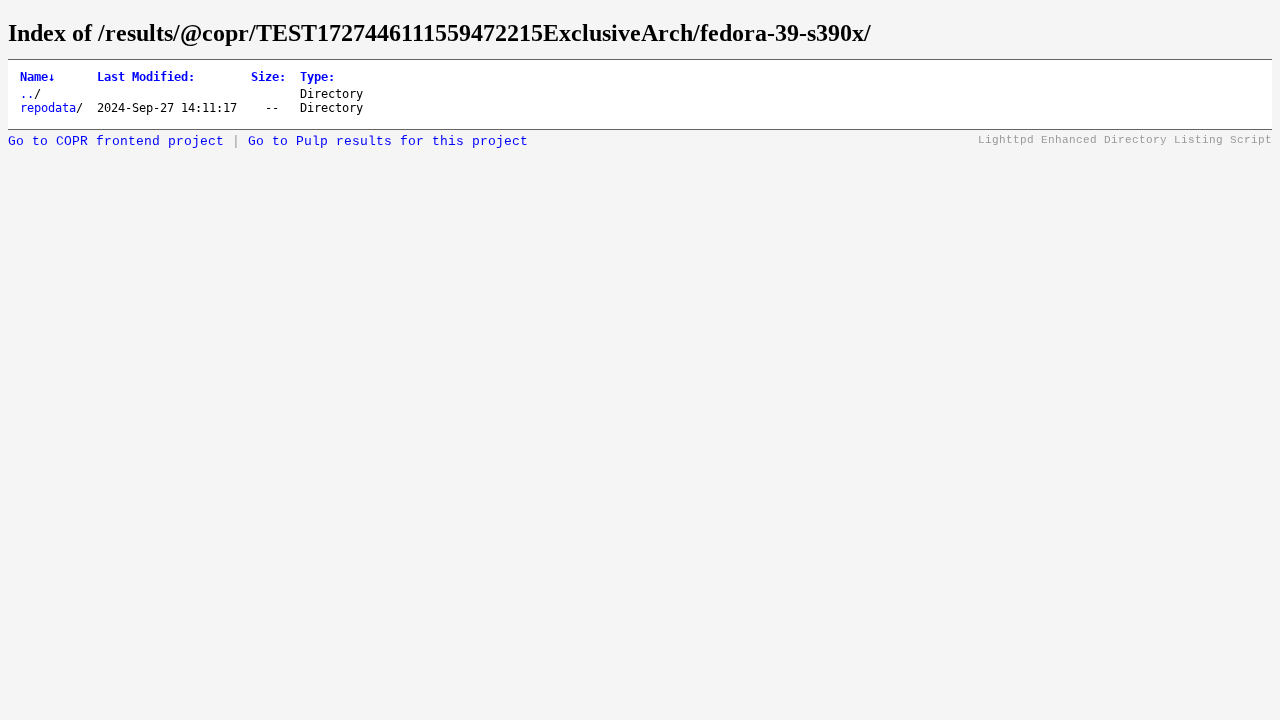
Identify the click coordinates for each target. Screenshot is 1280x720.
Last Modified (146, 77)
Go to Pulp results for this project (388, 141)
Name (37, 77)
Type (317, 77)
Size (268, 77)
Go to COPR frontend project (116, 141)
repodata (48, 108)
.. (27, 94)
